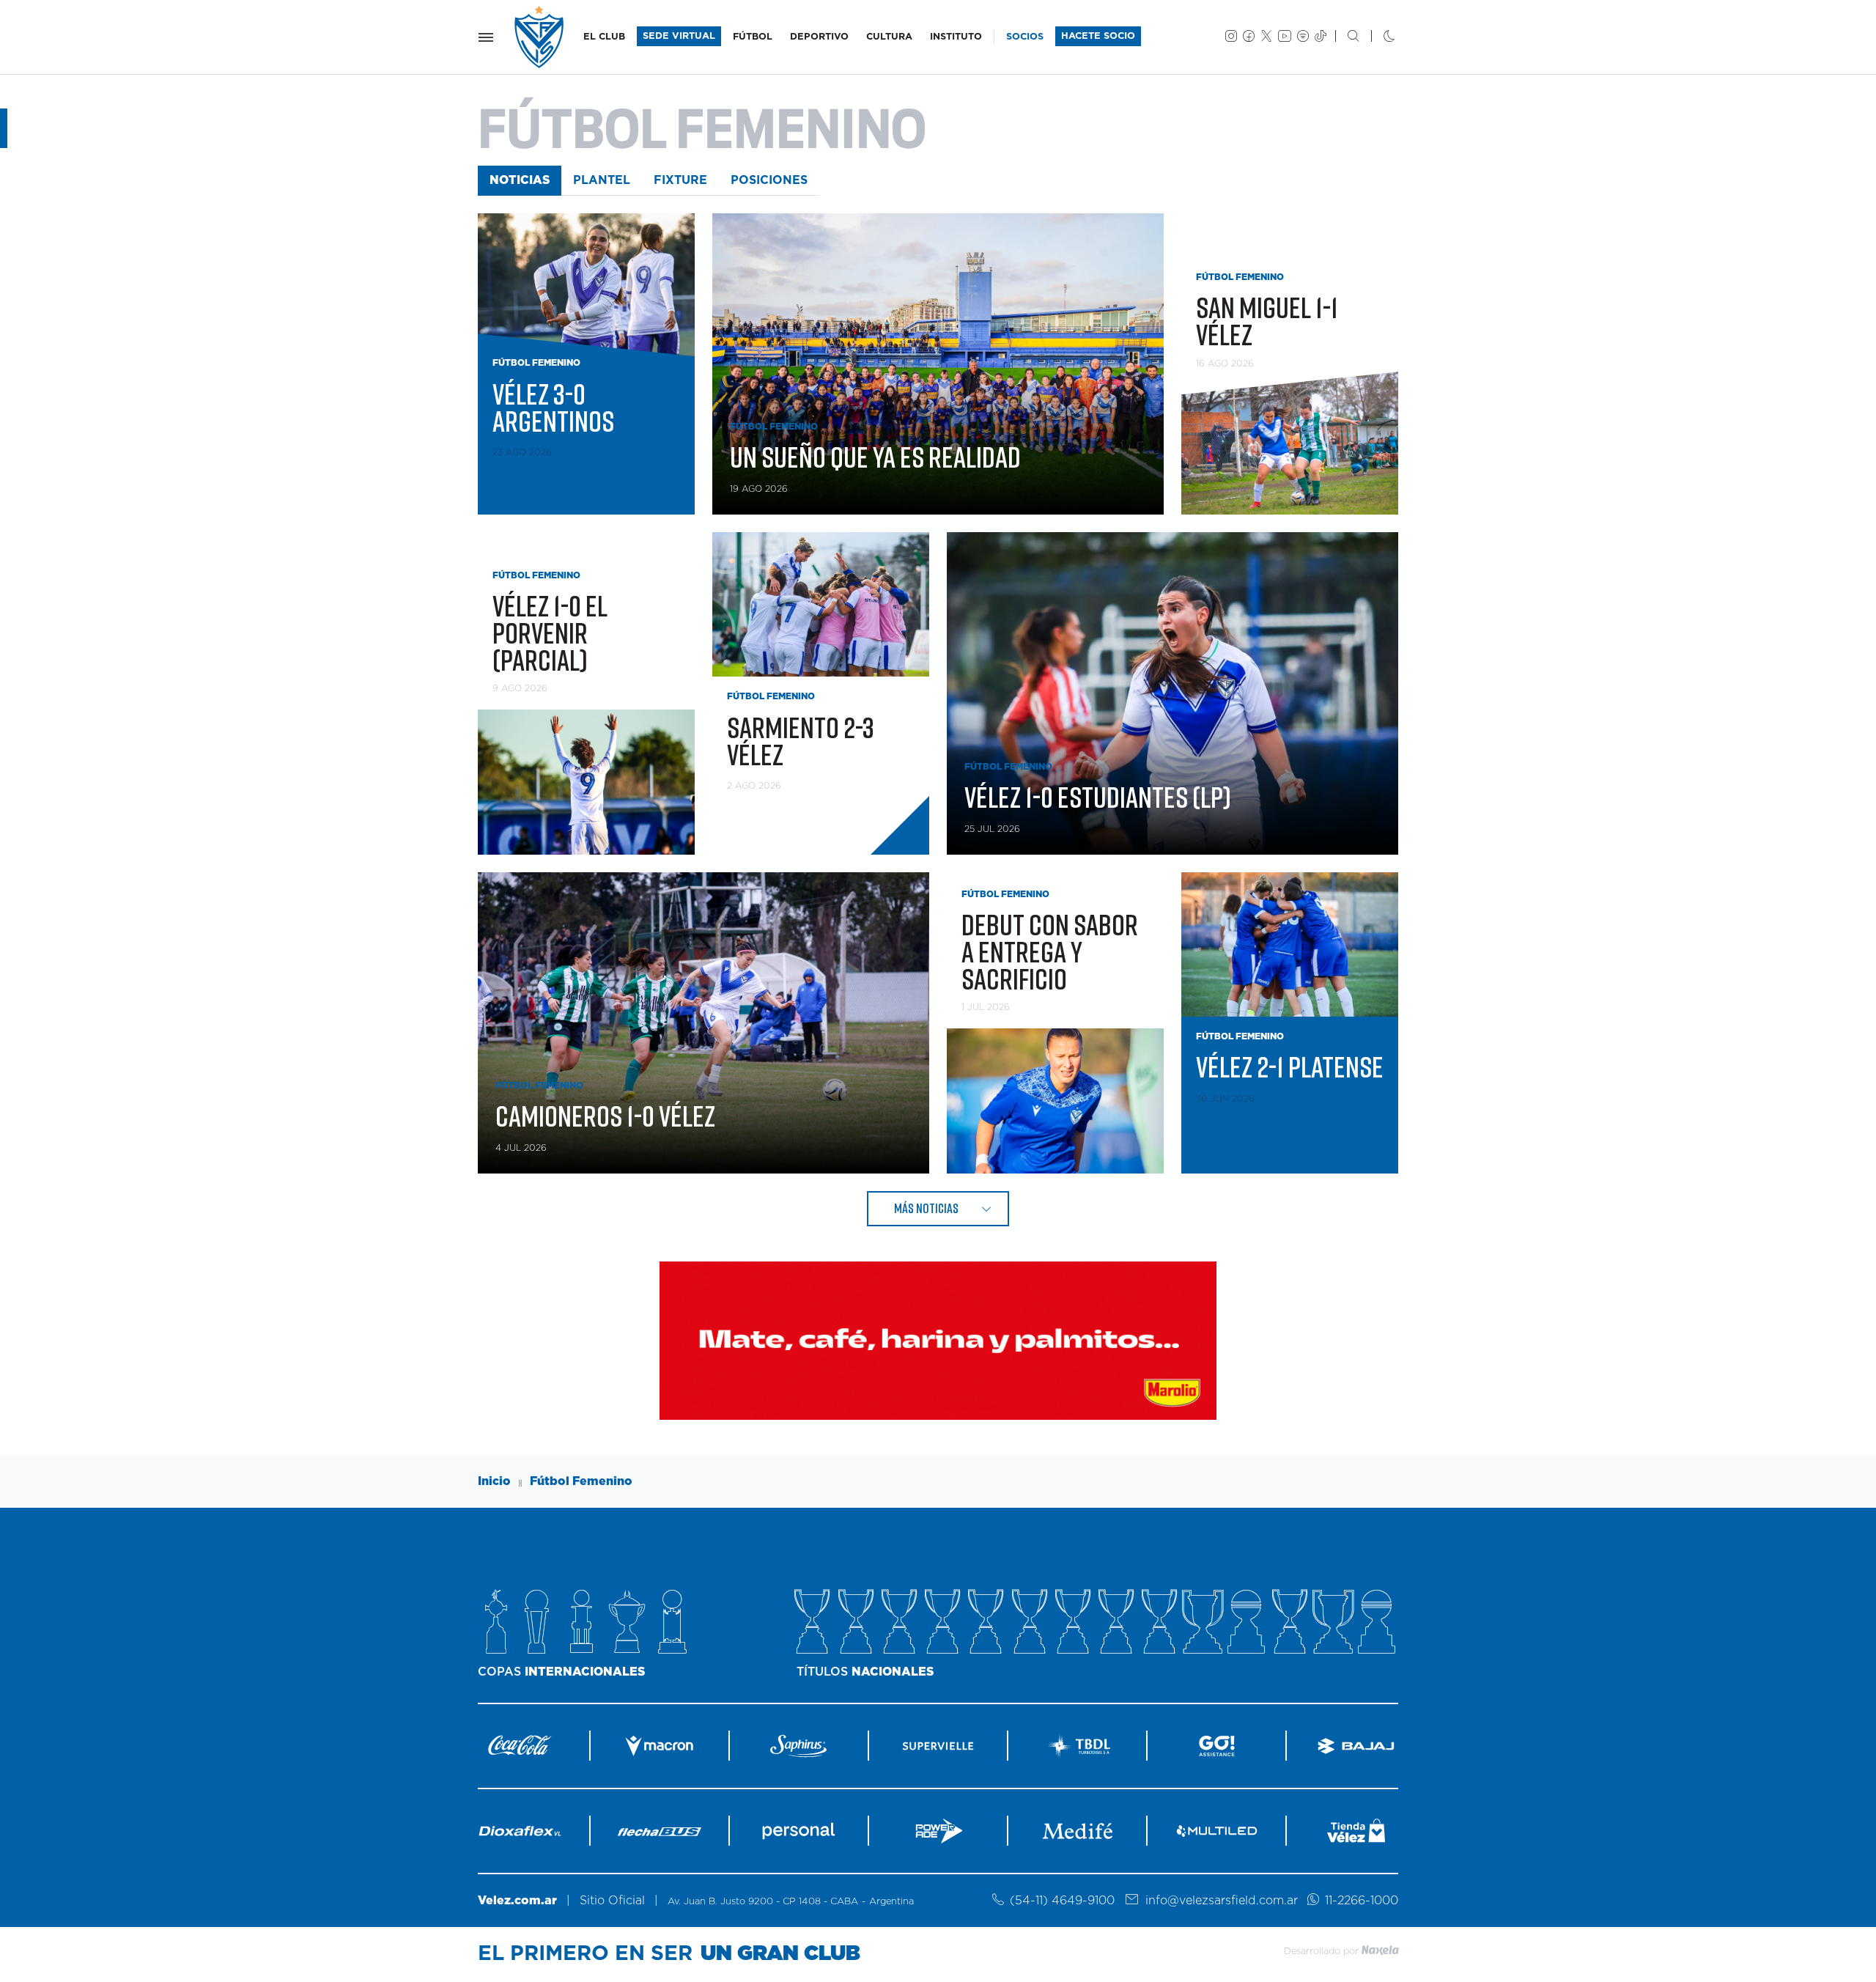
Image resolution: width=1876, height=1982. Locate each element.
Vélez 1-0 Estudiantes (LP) (1098, 797)
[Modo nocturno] (1377, 37)
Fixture (680, 180)
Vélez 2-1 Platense (1290, 1066)
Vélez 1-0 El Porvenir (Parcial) (550, 633)
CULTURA (889, 37)
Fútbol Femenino (581, 1481)
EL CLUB (604, 37)
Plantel (602, 180)
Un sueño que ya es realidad (875, 457)
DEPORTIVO (819, 37)
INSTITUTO (956, 37)
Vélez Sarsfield (540, 37)
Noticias (520, 180)
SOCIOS (1025, 37)
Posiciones (769, 180)
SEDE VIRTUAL (679, 36)
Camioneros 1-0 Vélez (605, 1116)
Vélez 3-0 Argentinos (553, 407)
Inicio (494, 1481)
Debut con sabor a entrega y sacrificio (1050, 951)
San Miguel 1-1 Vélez (1267, 321)
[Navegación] (486, 37)
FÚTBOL (753, 37)
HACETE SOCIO (1098, 36)
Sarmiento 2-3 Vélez (801, 741)
